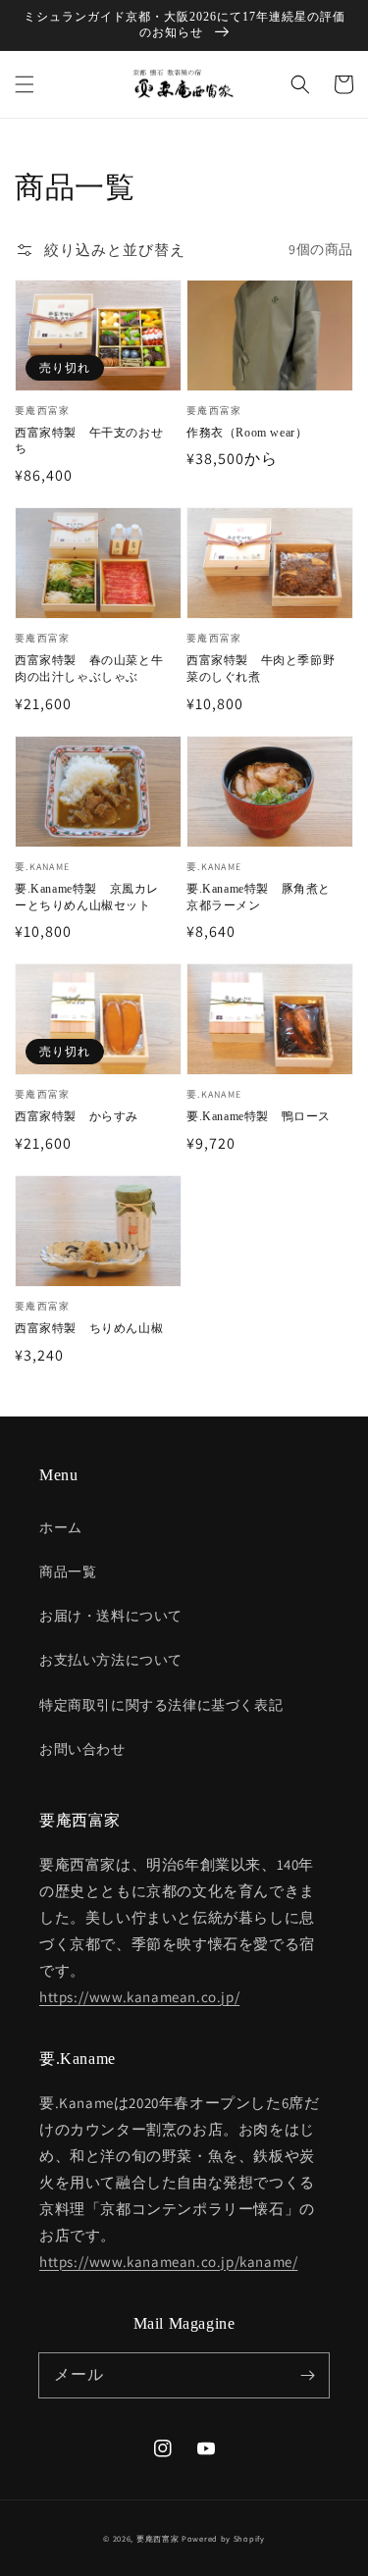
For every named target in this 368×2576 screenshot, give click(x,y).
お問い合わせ (82, 1749)
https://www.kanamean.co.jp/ (139, 1997)
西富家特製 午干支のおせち (89, 441)
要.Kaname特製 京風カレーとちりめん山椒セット (87, 897)
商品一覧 (68, 1571)
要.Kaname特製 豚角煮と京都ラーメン (259, 897)
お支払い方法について (111, 1660)
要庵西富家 (158, 2538)
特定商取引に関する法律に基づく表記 (161, 1705)
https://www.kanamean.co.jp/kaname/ (168, 2262)
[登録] (307, 2375)
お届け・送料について (111, 1616)
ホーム (61, 1527)
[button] (25, 84)
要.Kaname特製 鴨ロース (259, 1116)
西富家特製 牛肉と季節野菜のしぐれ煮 (261, 669)
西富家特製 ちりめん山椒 (89, 1328)
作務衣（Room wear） (247, 433)
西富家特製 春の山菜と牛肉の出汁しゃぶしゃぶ (89, 669)
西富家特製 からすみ (77, 1116)
